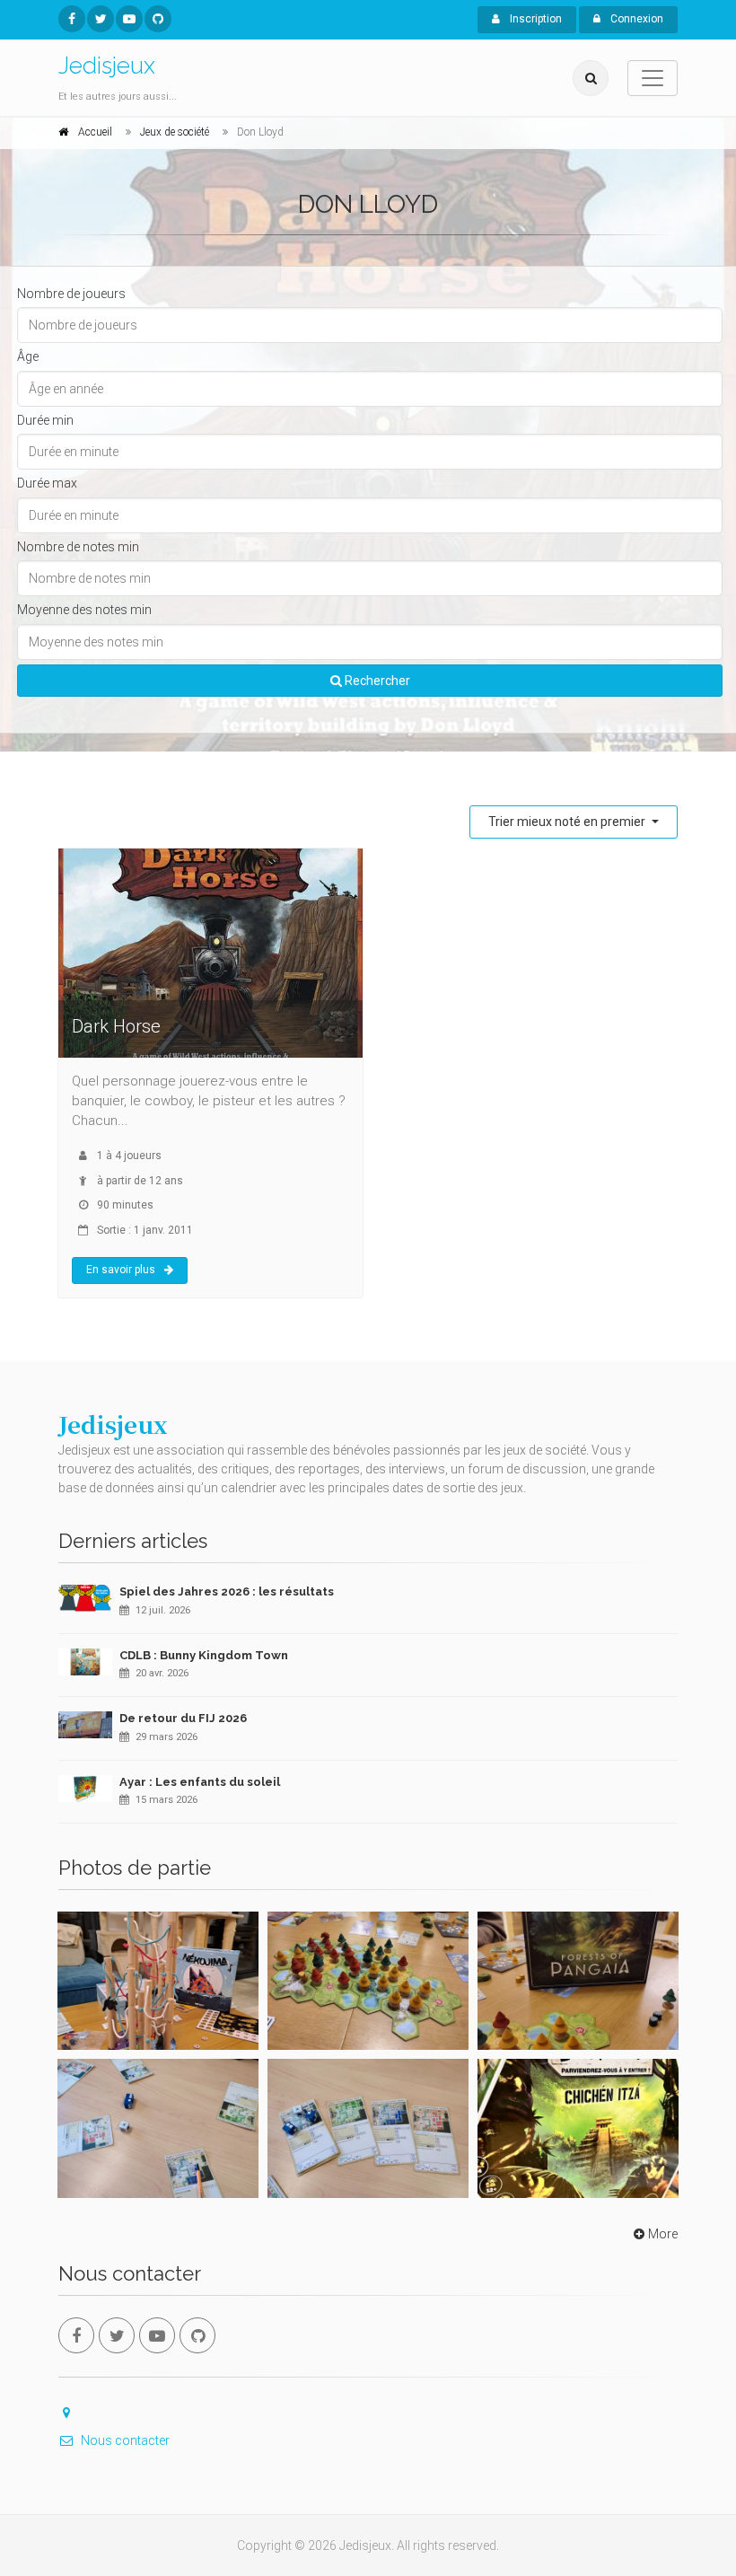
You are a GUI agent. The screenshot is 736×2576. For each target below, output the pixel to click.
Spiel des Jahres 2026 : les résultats (227, 1591)
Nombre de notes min (78, 547)
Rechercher (376, 681)
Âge (28, 356)
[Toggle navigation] (653, 78)
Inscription (534, 19)
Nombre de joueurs (71, 294)
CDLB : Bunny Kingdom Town (204, 1655)
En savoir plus (121, 1270)
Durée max (47, 483)
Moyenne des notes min (84, 610)
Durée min (45, 420)
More (663, 2234)
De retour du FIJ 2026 (183, 1718)
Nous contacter (125, 2440)
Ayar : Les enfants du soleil (200, 1782)
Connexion (635, 19)
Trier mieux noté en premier (568, 822)
